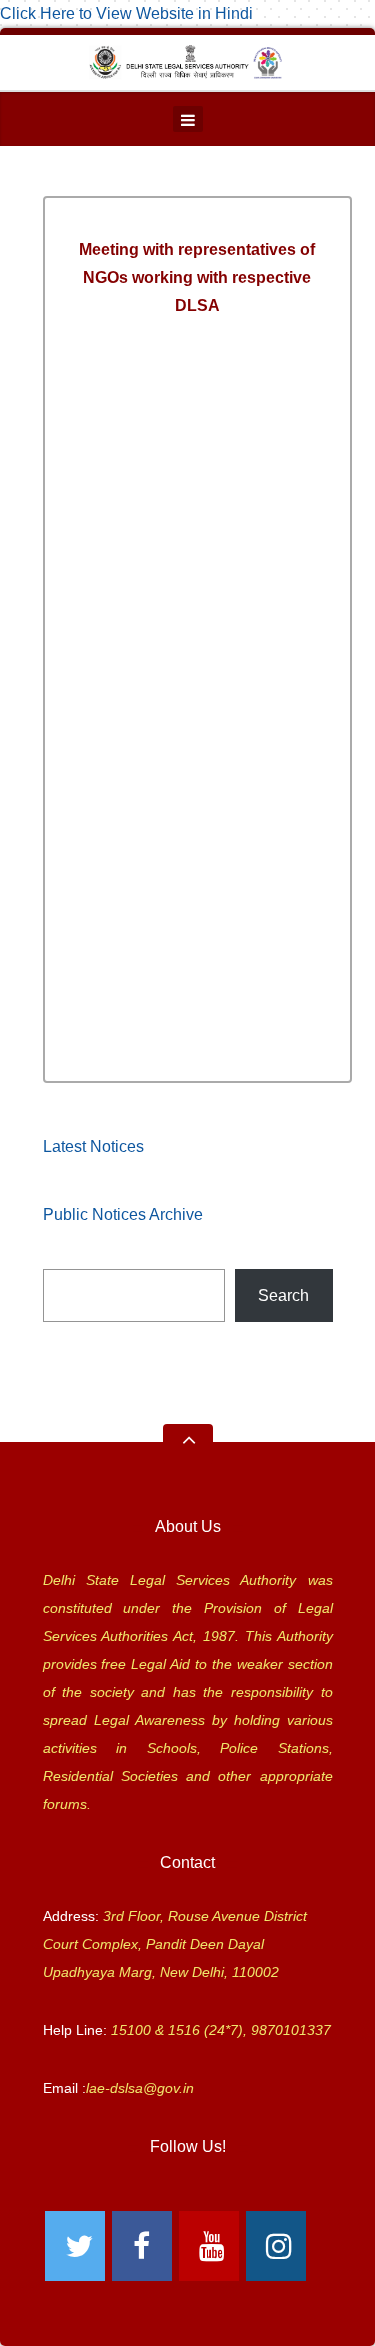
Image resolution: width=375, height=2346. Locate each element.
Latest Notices (93, 1146)
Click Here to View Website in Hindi (126, 13)
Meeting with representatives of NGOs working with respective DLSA (197, 277)
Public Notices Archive (123, 1214)
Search (283, 1295)
